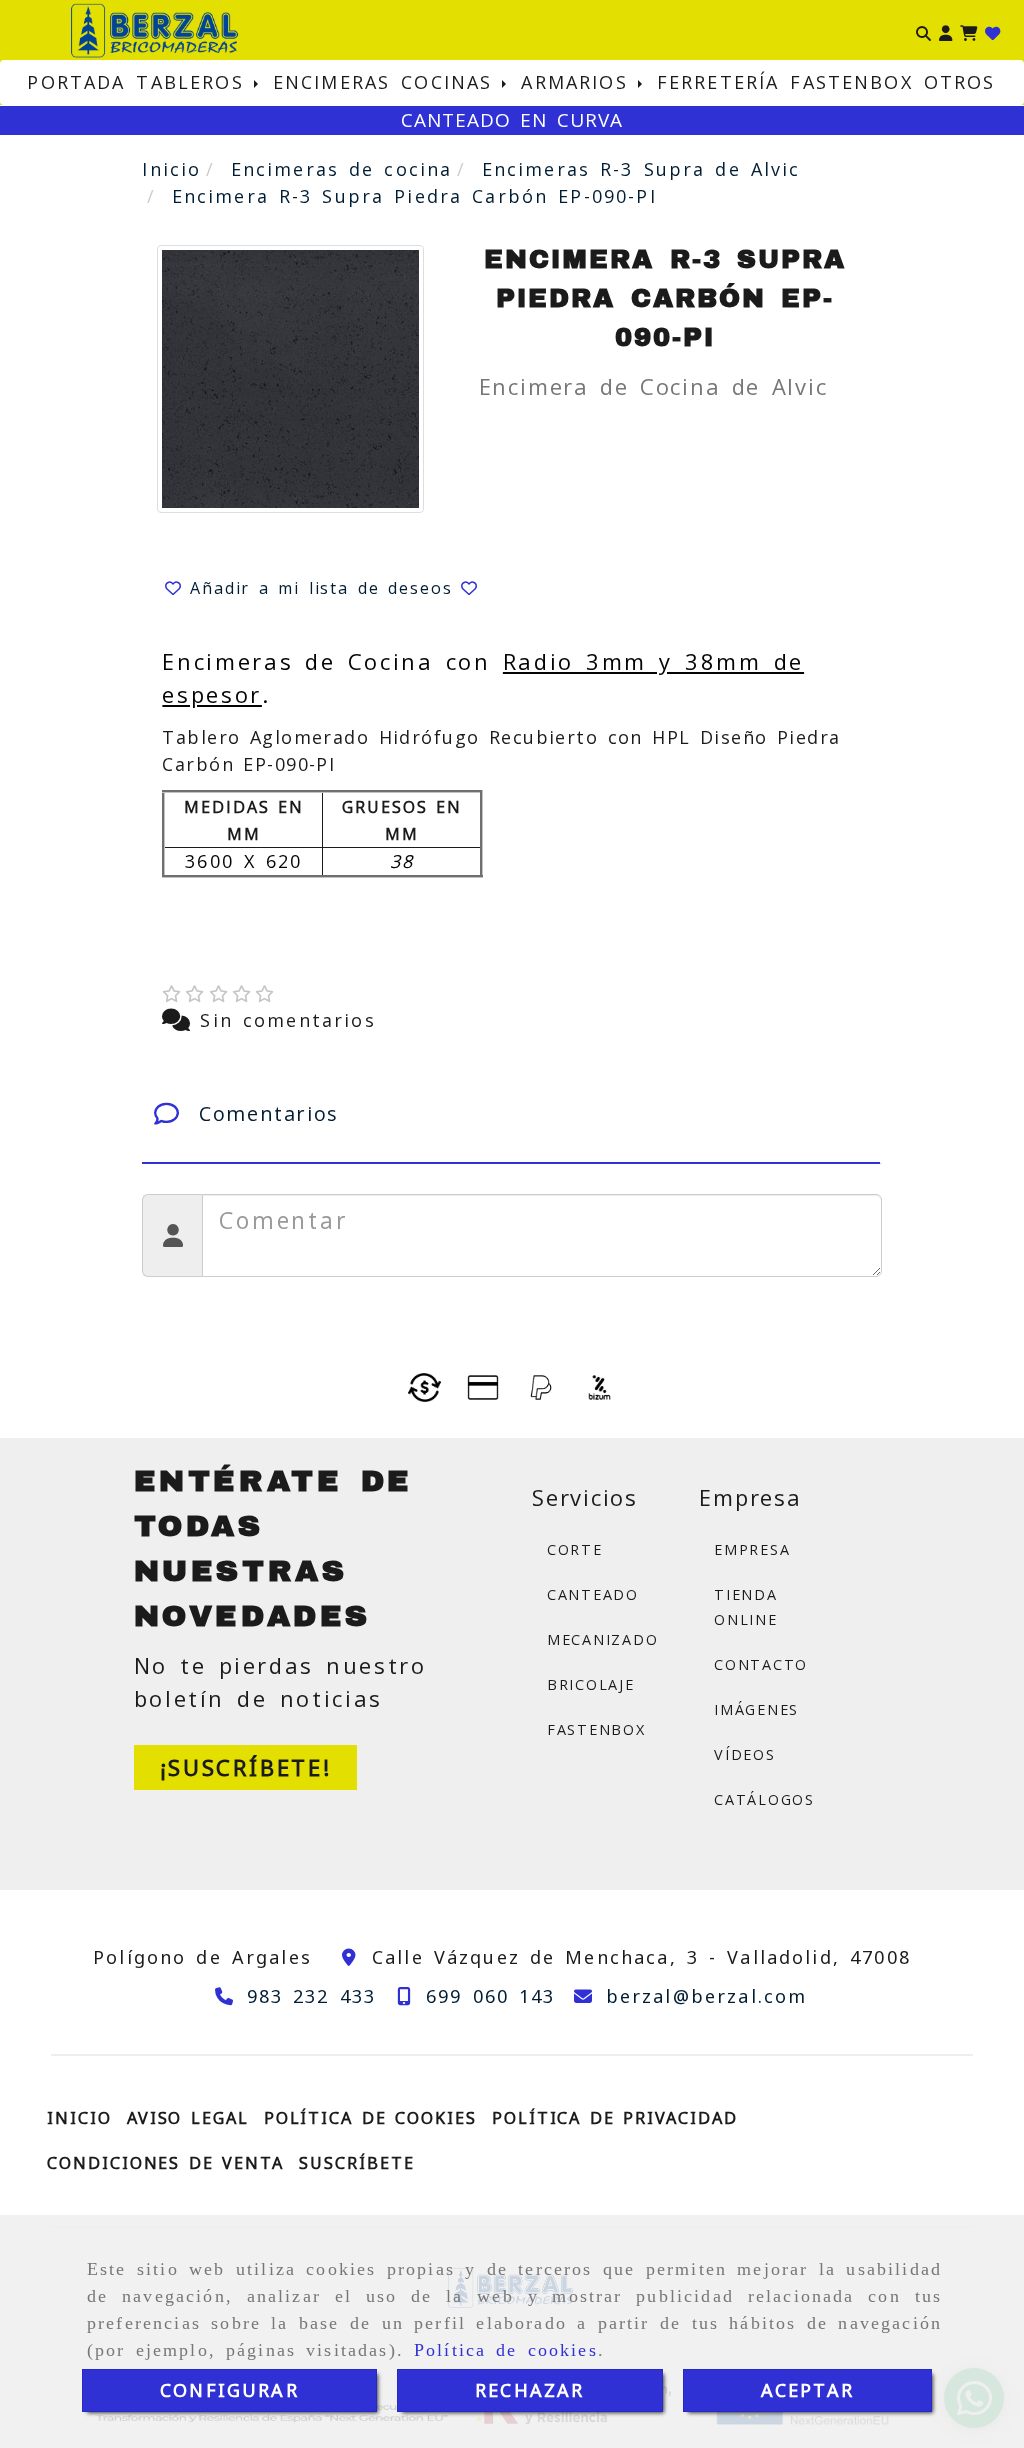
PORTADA (76, 82)
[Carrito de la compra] (968, 30)
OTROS (960, 82)
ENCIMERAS (331, 82)
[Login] (992, 30)
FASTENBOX (851, 82)
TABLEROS (194, 82)
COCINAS (451, 82)
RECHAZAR (529, 2390)
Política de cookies (506, 2350)
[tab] (510, 1114)
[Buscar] (923, 30)
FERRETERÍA (718, 82)
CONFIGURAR (229, 2390)
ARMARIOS (579, 82)
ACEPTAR (807, 2390)
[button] (945, 30)
